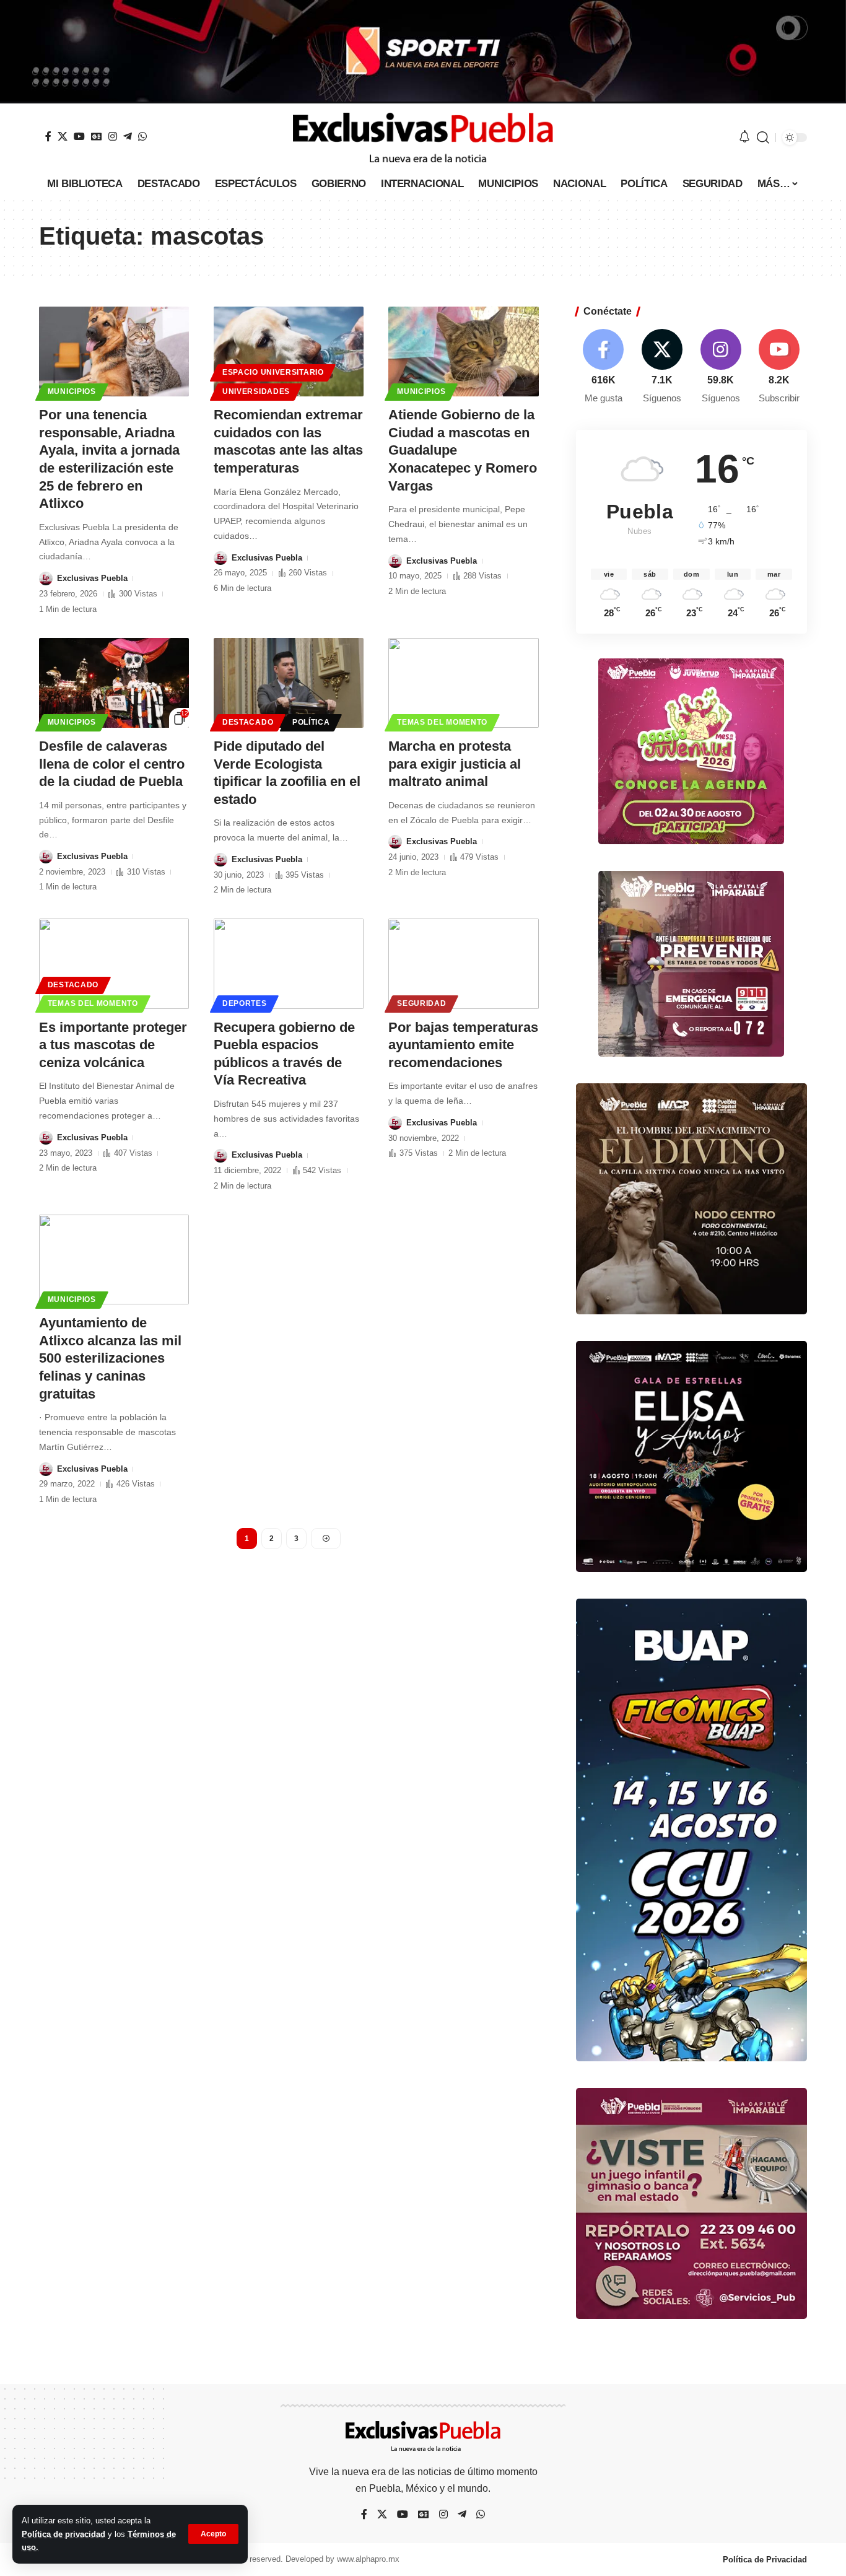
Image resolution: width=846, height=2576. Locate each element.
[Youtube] (779, 367)
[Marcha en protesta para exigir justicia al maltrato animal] (463, 683)
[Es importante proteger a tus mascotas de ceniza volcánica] (114, 963)
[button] (213, 2534)
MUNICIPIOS (72, 391)
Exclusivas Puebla (92, 578)
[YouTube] (79, 136)
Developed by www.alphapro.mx (342, 2559)
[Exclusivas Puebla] (423, 138)
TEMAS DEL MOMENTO (442, 722)
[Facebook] (48, 136)
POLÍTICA (311, 722)
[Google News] (97, 136)
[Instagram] (113, 136)
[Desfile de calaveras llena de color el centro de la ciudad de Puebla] (114, 683)
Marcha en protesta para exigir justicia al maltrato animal (455, 764)
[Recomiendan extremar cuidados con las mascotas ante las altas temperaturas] (289, 351)
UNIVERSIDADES (256, 391)
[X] (63, 136)
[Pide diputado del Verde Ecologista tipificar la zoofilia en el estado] (289, 683)
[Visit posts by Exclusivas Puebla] (46, 579)
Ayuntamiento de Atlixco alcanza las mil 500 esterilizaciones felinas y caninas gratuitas (110, 1358)
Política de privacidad (63, 2534)
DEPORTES (245, 1003)
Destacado (248, 722)
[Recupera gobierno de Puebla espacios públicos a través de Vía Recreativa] (289, 963)
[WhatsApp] (142, 136)
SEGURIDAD (421, 1003)
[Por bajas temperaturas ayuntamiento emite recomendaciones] (463, 963)
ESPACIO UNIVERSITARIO (273, 372)
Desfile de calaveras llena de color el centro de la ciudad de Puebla (112, 764)
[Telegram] (128, 136)
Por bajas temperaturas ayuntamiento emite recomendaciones (463, 1045)
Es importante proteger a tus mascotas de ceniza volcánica (113, 1045)
